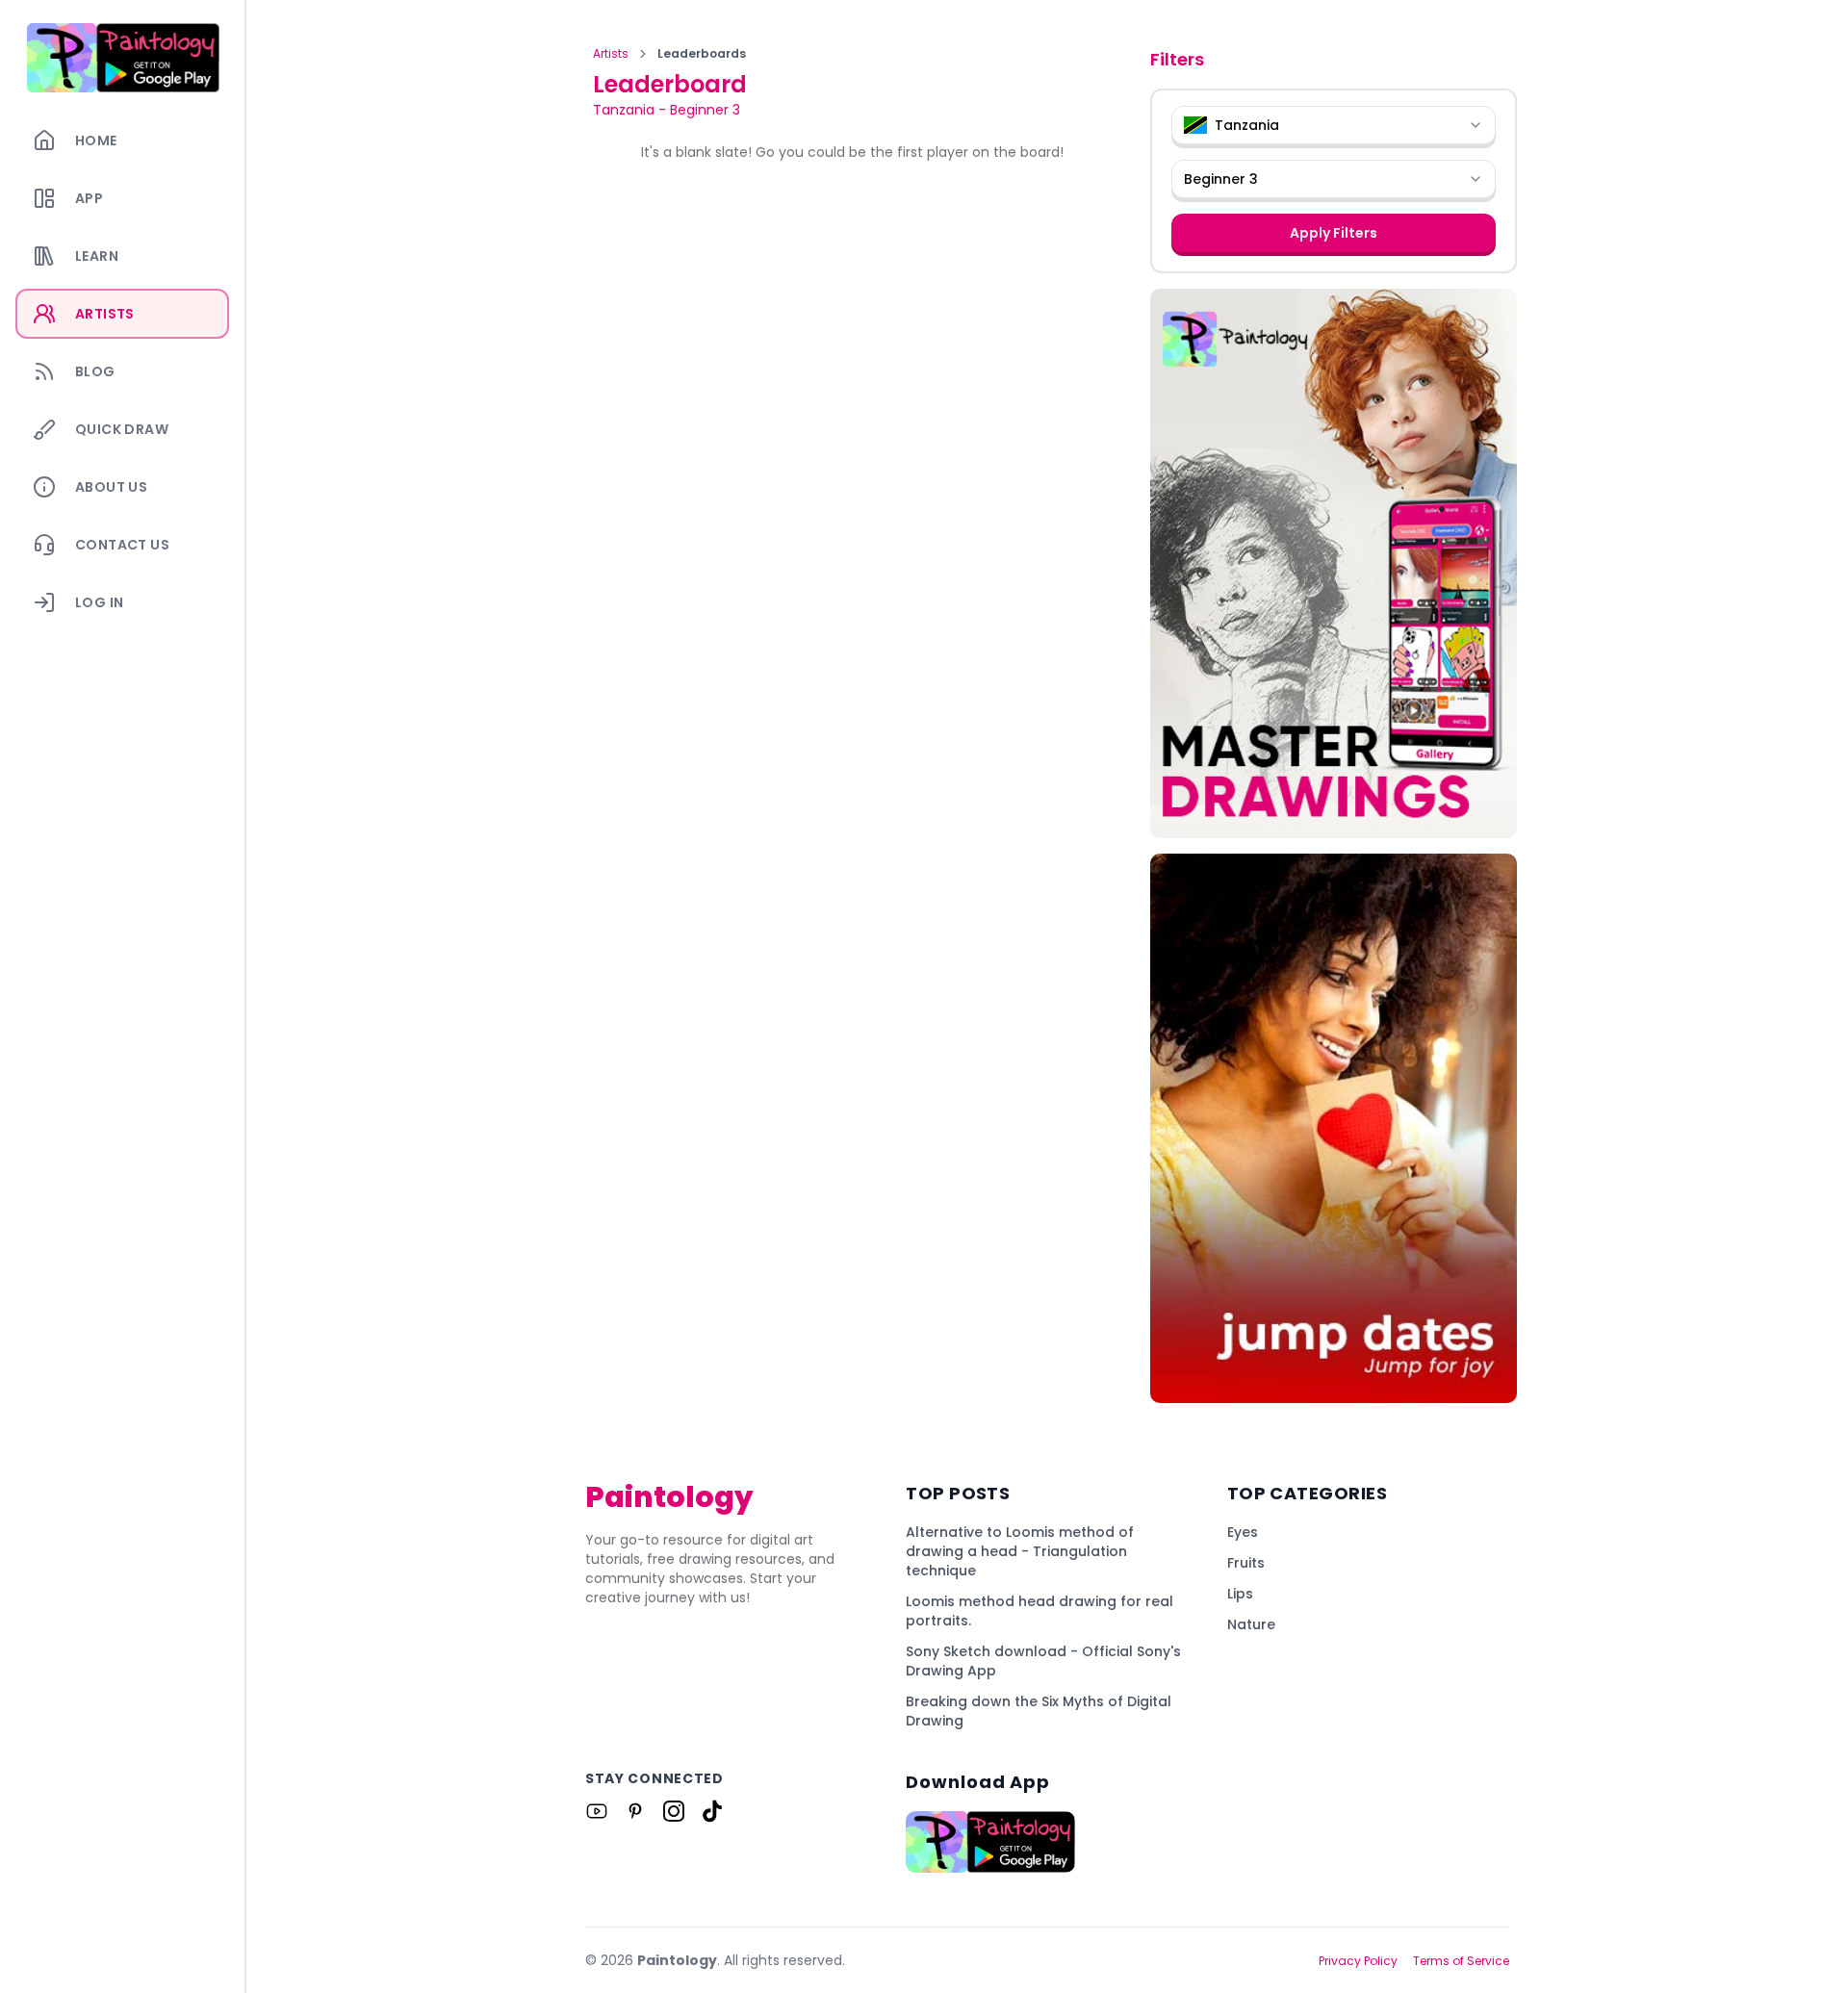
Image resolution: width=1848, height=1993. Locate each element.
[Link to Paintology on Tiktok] (712, 1811)
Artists (611, 54)
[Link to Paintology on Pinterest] (635, 1811)
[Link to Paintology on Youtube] (597, 1811)
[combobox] (1334, 125)
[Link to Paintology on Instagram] (674, 1811)
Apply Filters (1334, 233)
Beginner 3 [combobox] (1221, 179)
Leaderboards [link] (702, 54)
